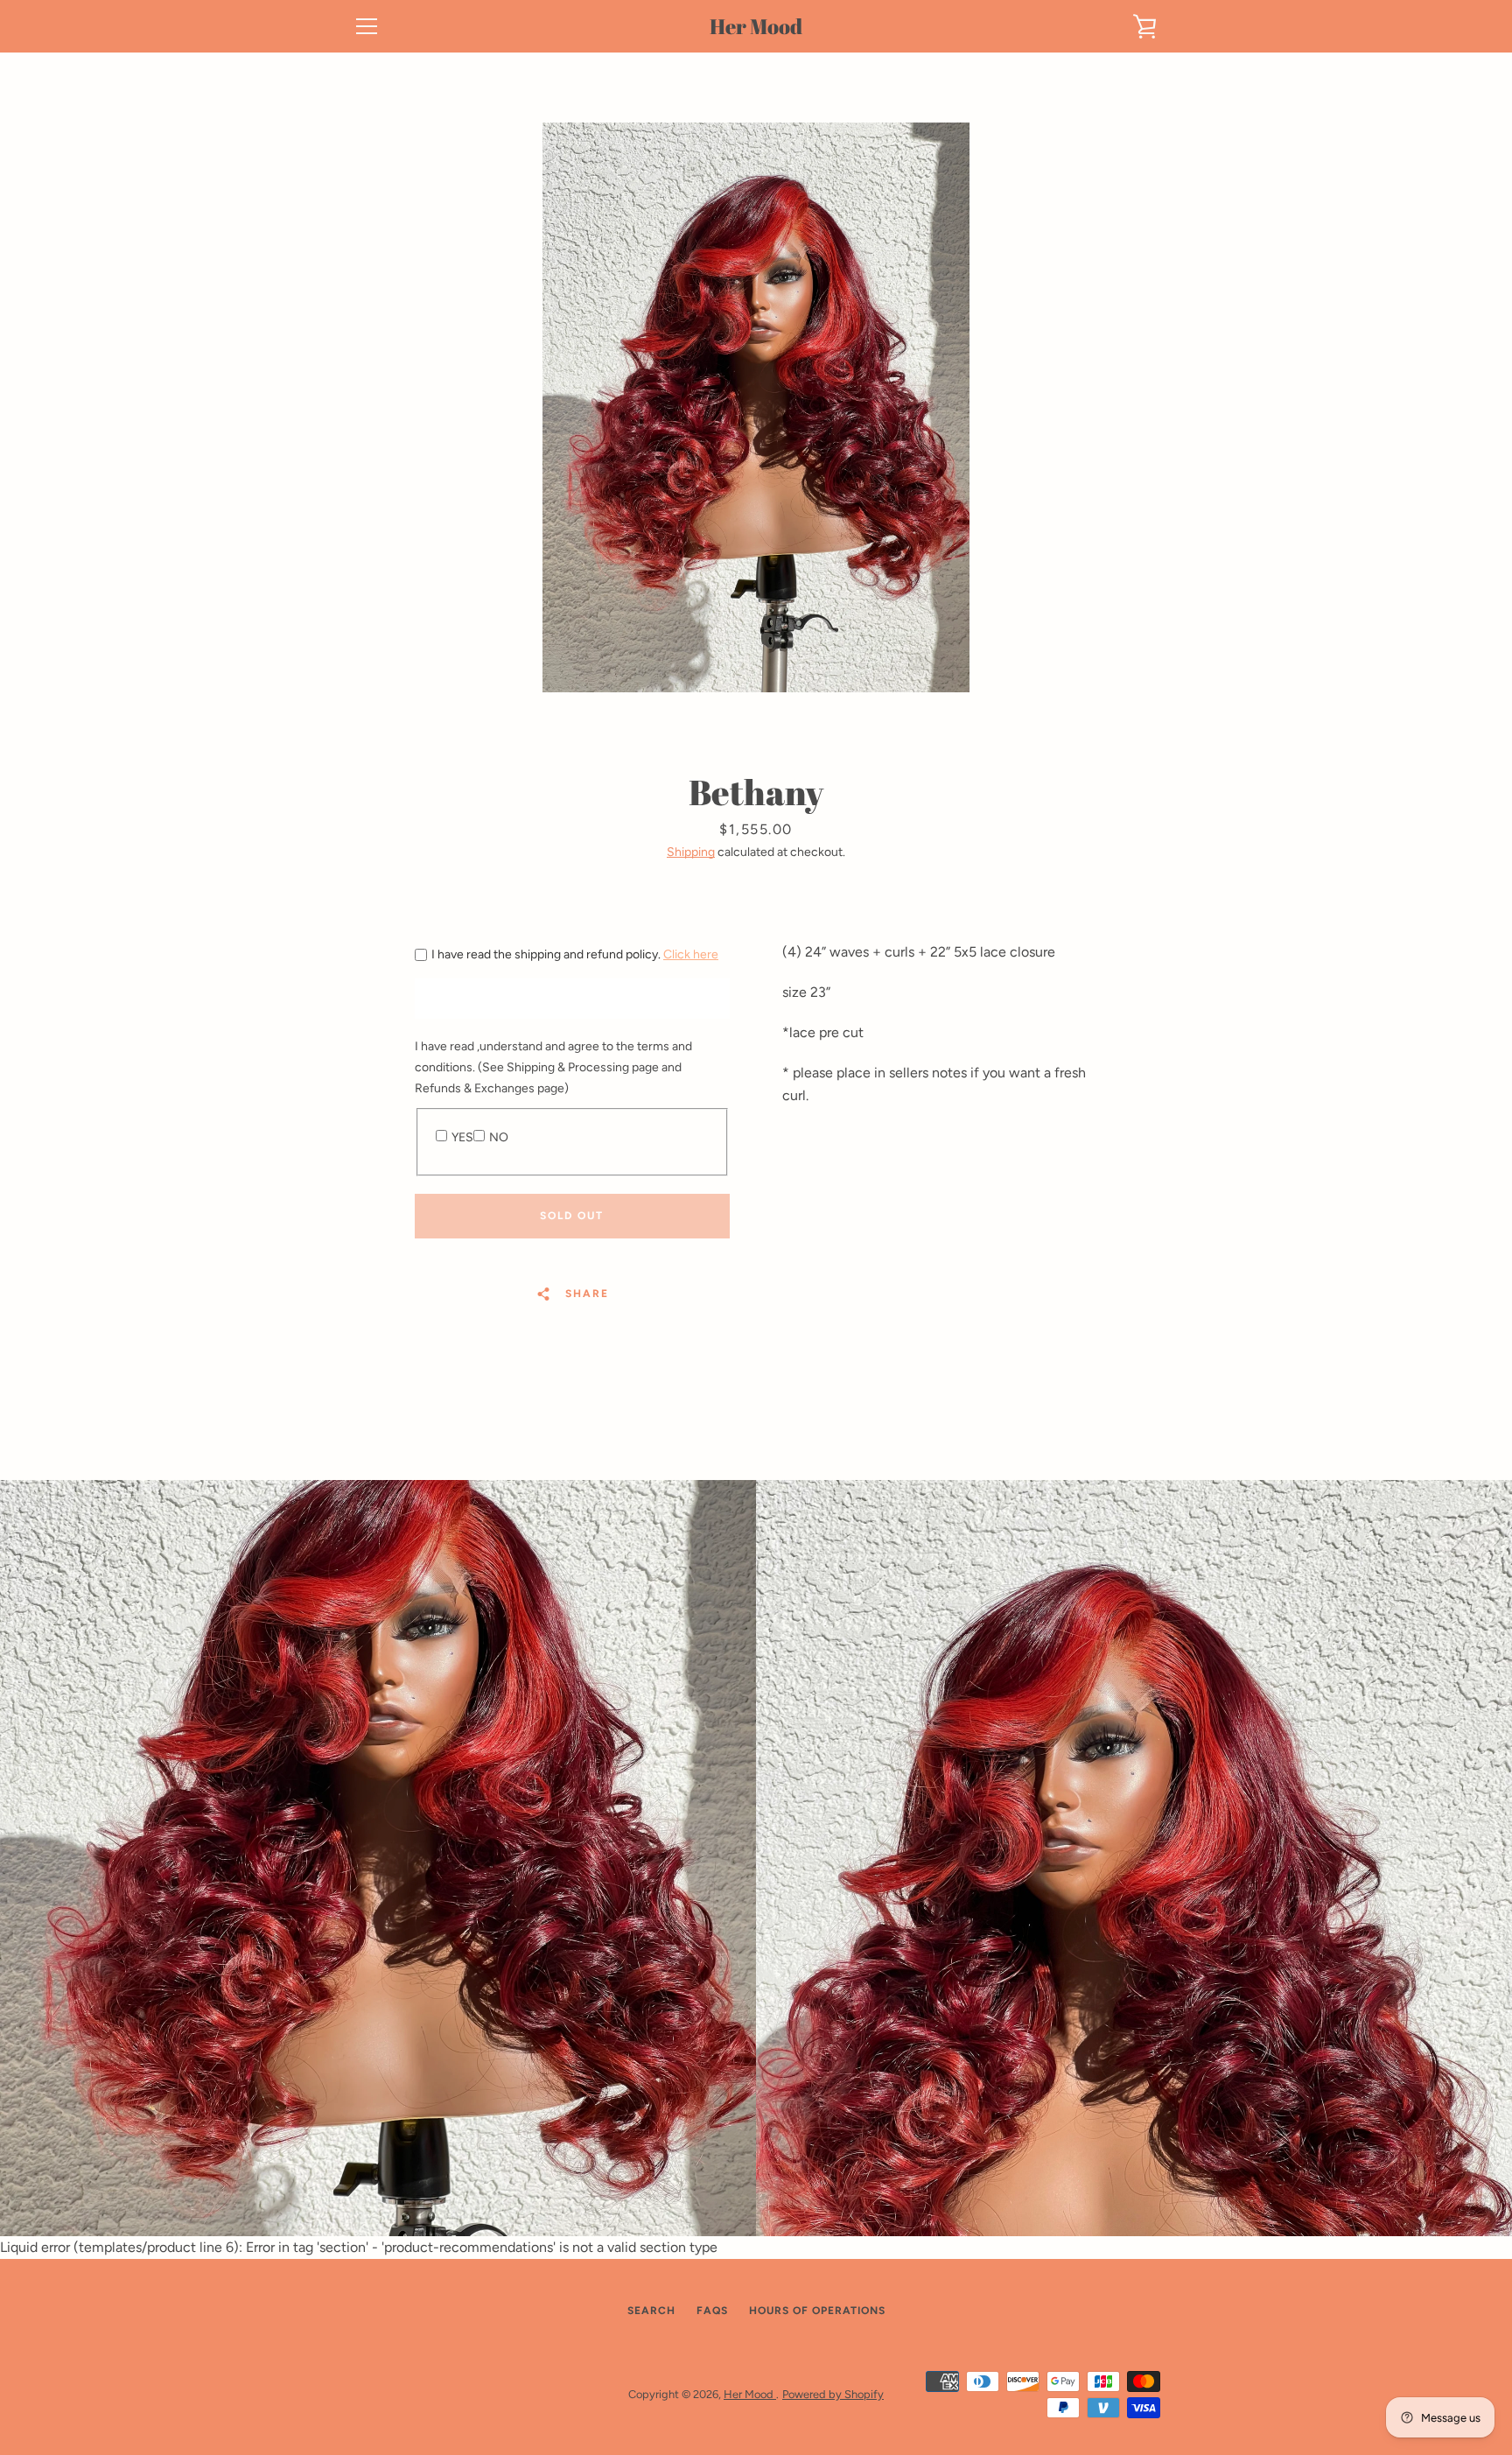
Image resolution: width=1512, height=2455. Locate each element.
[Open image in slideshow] (756, 407)
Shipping (691, 852)
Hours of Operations (817, 2311)
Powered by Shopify (833, 2394)
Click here (691, 954)
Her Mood (756, 27)
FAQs (712, 2311)
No (499, 1137)
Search (651, 2311)
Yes (462, 1137)
